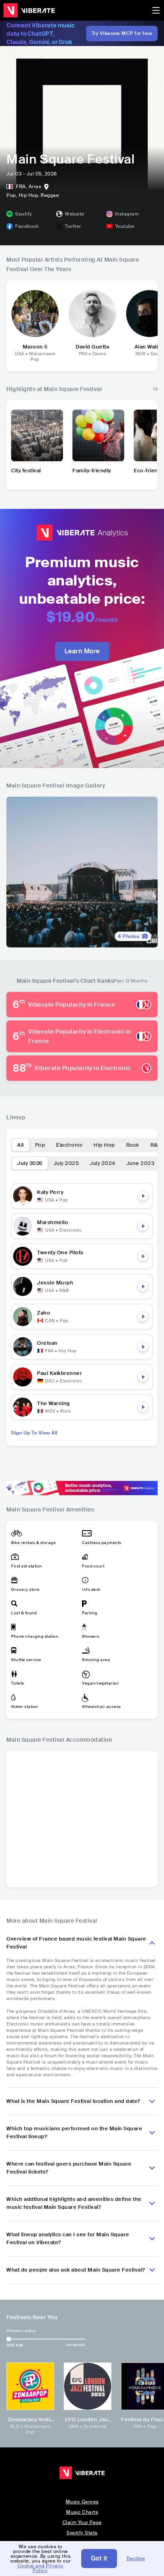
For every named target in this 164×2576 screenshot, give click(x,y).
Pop (40, 1145)
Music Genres (82, 2502)
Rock (133, 1145)
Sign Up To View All (34, 1433)
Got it (99, 2558)
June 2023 (141, 1163)
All (20, 1145)
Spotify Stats (82, 2533)
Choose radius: (21, 2331)
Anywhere (76, 2345)
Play (143, 1196)
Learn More (82, 651)
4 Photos (129, 936)
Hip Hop (104, 1145)
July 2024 (103, 1163)
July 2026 (30, 1163)
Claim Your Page (82, 2522)
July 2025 (66, 1163)
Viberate (29, 10)
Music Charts (82, 2512)
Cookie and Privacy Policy (41, 2568)
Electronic (69, 1145)
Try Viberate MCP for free (122, 33)
